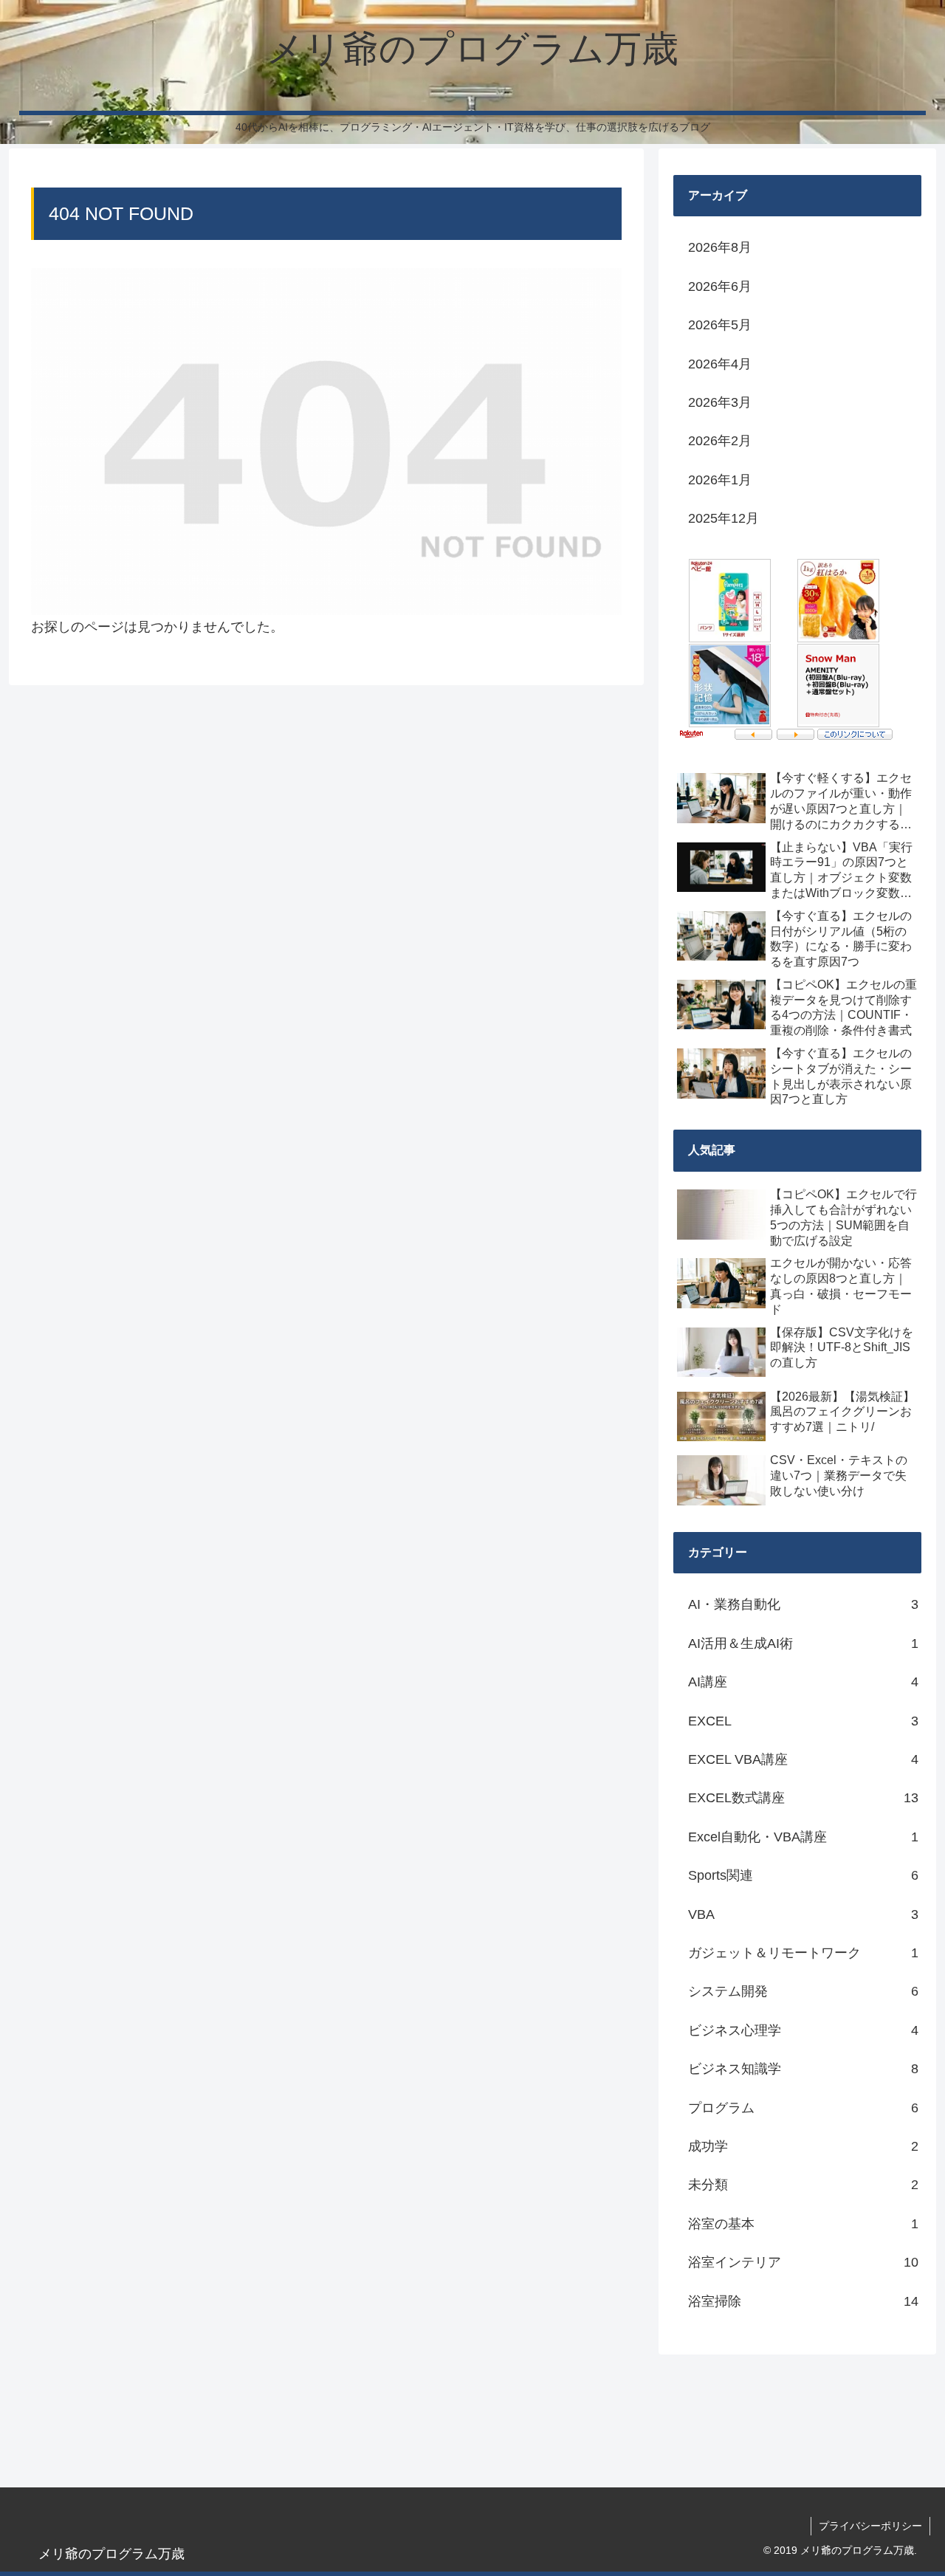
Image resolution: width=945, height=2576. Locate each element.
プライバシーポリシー (870, 2526)
